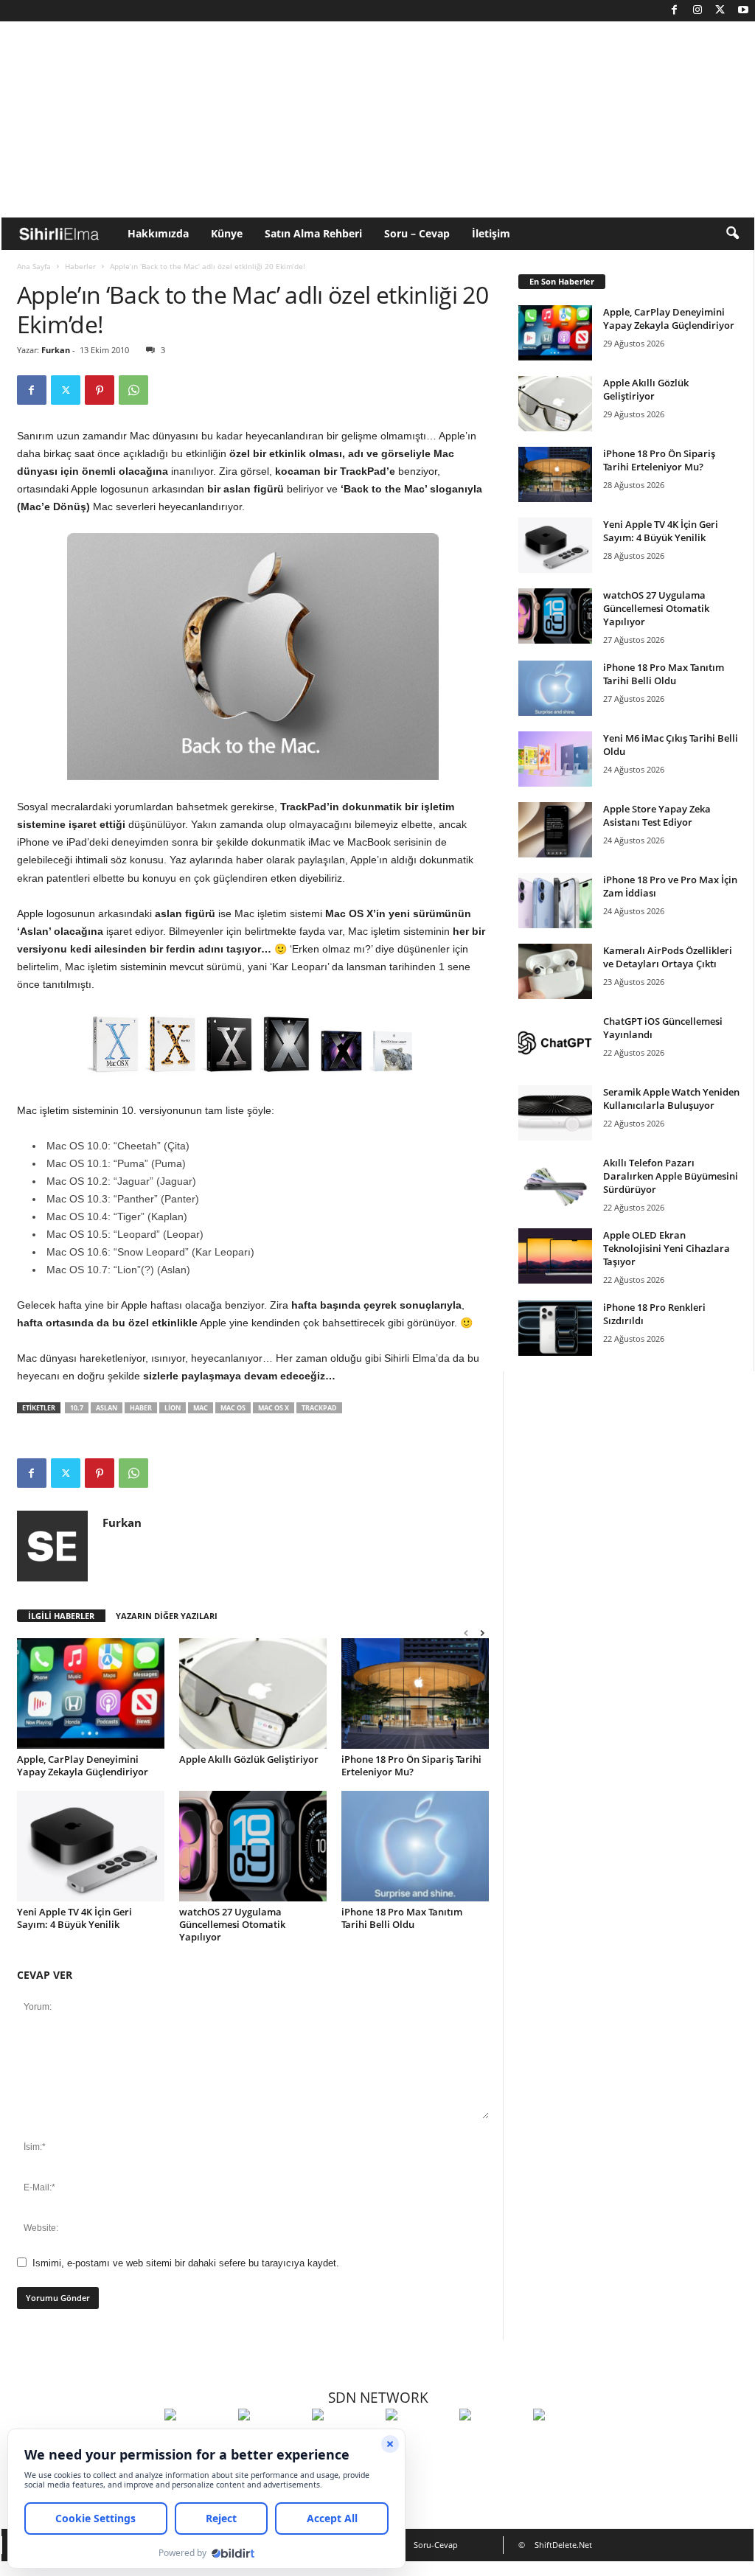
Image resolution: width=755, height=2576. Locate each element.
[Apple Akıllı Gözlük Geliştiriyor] (253, 1693)
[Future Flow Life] (566, 2442)
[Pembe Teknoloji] (493, 2442)
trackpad (319, 1408)
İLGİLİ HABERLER (61, 1616)
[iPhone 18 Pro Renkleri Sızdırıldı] (555, 1328)
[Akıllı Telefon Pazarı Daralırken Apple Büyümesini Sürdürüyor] (555, 1184)
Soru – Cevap (417, 233)
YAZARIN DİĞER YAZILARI (167, 1616)
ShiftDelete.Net (563, 2545)
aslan (107, 1408)
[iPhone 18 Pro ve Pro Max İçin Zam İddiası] (555, 901)
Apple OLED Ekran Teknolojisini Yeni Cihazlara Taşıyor (667, 1248)
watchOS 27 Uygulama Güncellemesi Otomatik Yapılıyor (232, 1924)
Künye (227, 233)
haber (141, 1408)
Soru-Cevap (436, 2545)
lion (173, 1408)
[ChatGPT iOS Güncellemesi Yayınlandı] (555, 1042)
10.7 (77, 1408)
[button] (732, 234)
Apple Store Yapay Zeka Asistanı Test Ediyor (657, 815)
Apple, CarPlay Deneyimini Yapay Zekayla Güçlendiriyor (83, 1765)
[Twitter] (720, 11)
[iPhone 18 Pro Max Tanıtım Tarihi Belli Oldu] (415, 1846)
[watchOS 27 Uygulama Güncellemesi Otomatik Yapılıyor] (253, 1846)
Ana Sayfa (34, 266)
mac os (233, 1408)
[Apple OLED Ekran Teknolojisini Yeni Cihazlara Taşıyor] (555, 1256)
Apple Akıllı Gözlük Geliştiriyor (249, 1759)
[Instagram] (697, 11)
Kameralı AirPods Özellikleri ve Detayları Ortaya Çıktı (668, 957)
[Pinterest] (100, 390)
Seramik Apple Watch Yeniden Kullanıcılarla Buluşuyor (671, 1099)
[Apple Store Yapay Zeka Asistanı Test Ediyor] (555, 830)
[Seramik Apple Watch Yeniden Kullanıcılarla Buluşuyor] (555, 1113)
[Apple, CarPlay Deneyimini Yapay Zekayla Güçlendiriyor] (91, 1693)
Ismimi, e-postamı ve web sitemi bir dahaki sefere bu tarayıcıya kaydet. (186, 2263)
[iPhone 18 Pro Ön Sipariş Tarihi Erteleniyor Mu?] (415, 1693)
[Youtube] (743, 11)
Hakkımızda (158, 233)
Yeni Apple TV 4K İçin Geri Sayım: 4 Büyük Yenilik (74, 1918)
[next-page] (482, 1633)
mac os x (274, 1408)
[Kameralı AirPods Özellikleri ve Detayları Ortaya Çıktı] (555, 971)
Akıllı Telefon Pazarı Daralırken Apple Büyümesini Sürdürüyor (671, 1176)
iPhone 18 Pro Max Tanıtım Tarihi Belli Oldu (402, 1918)
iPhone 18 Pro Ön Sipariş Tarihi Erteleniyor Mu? (411, 1765)
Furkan (56, 350)
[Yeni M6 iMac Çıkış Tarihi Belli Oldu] (555, 759)
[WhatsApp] (133, 390)
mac (201, 1408)
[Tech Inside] (419, 2442)
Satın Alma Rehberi (313, 233)
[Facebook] (675, 11)
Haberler (80, 266)
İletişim (491, 233)
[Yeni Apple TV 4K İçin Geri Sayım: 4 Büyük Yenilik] (91, 1846)
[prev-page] (466, 1633)
